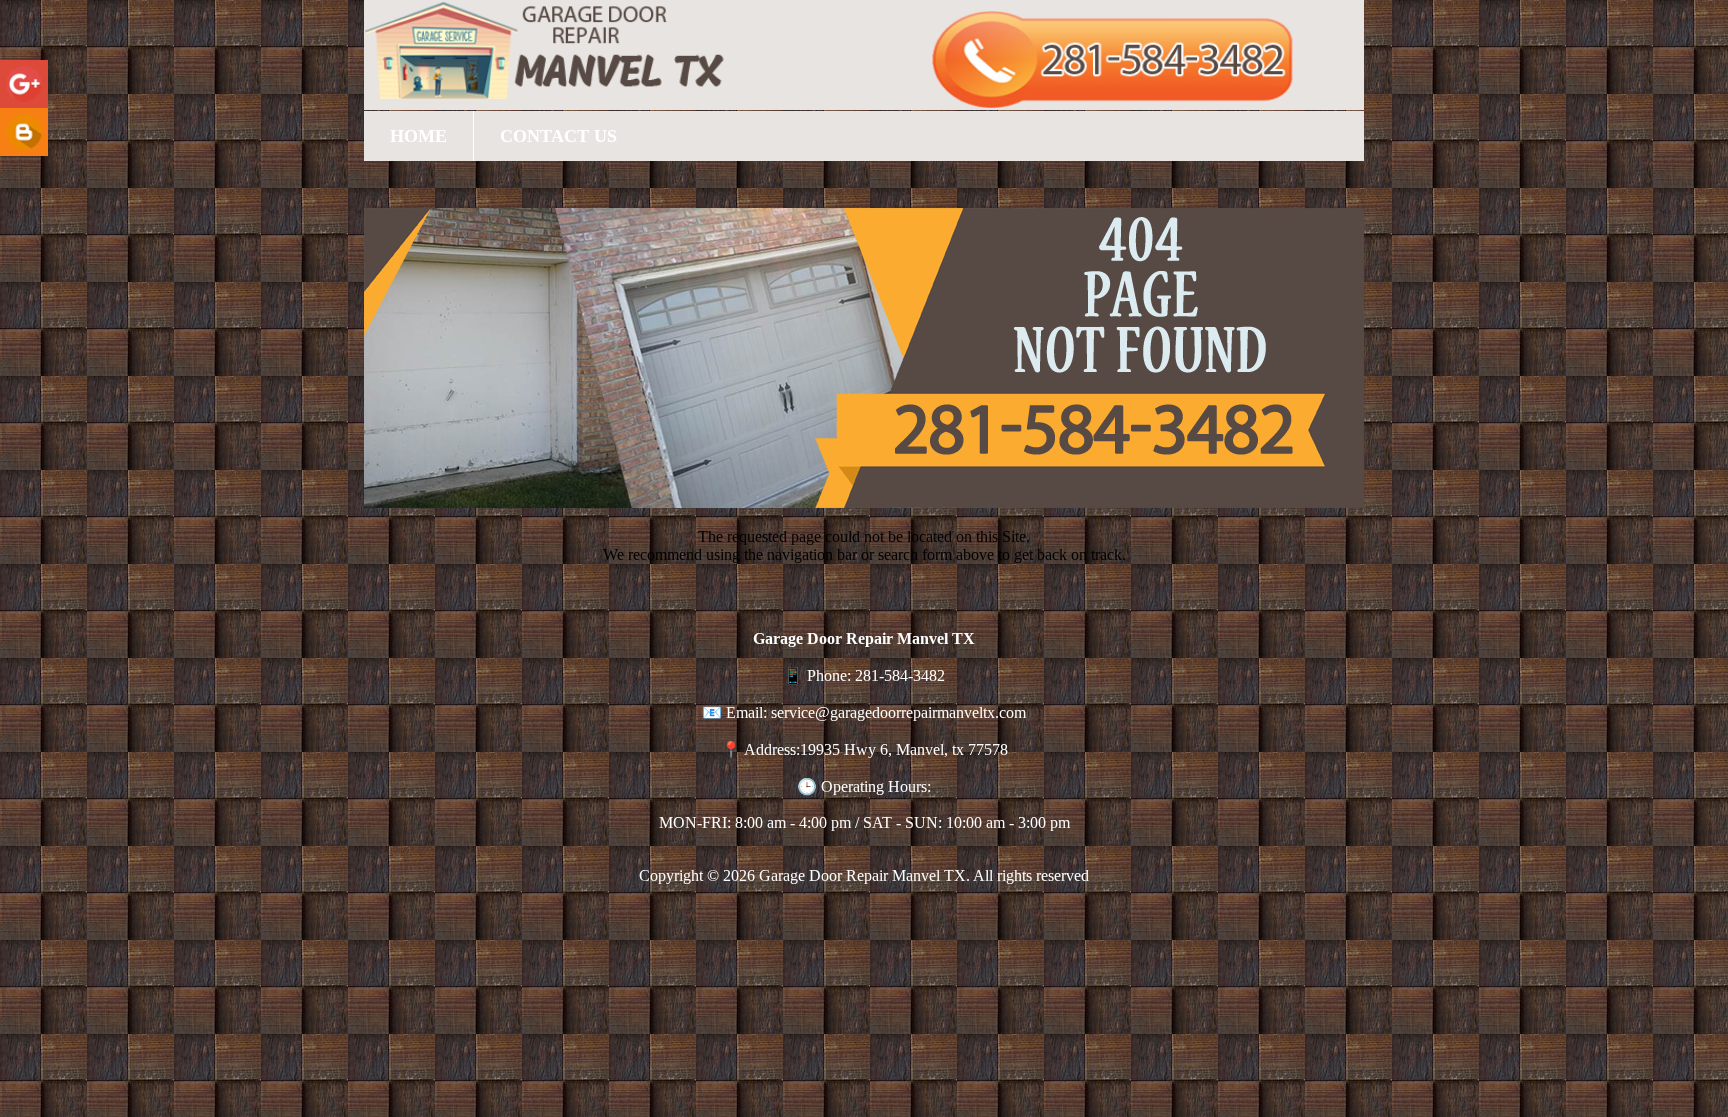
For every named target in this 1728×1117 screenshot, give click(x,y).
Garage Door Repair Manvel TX (862, 875)
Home (418, 136)
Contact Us (558, 136)
